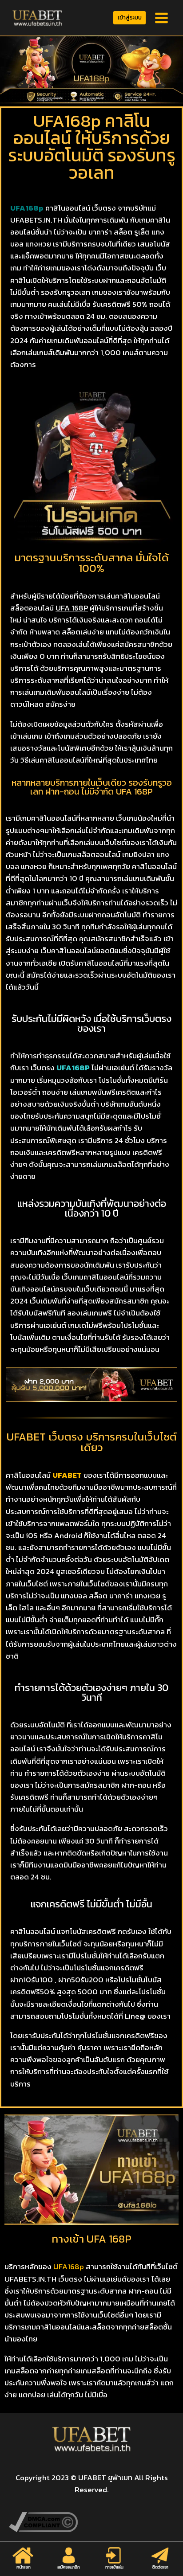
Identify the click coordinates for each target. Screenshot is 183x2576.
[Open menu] (161, 18)
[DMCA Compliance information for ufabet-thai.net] (91, 2522)
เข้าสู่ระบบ (130, 17)
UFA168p (69, 2267)
